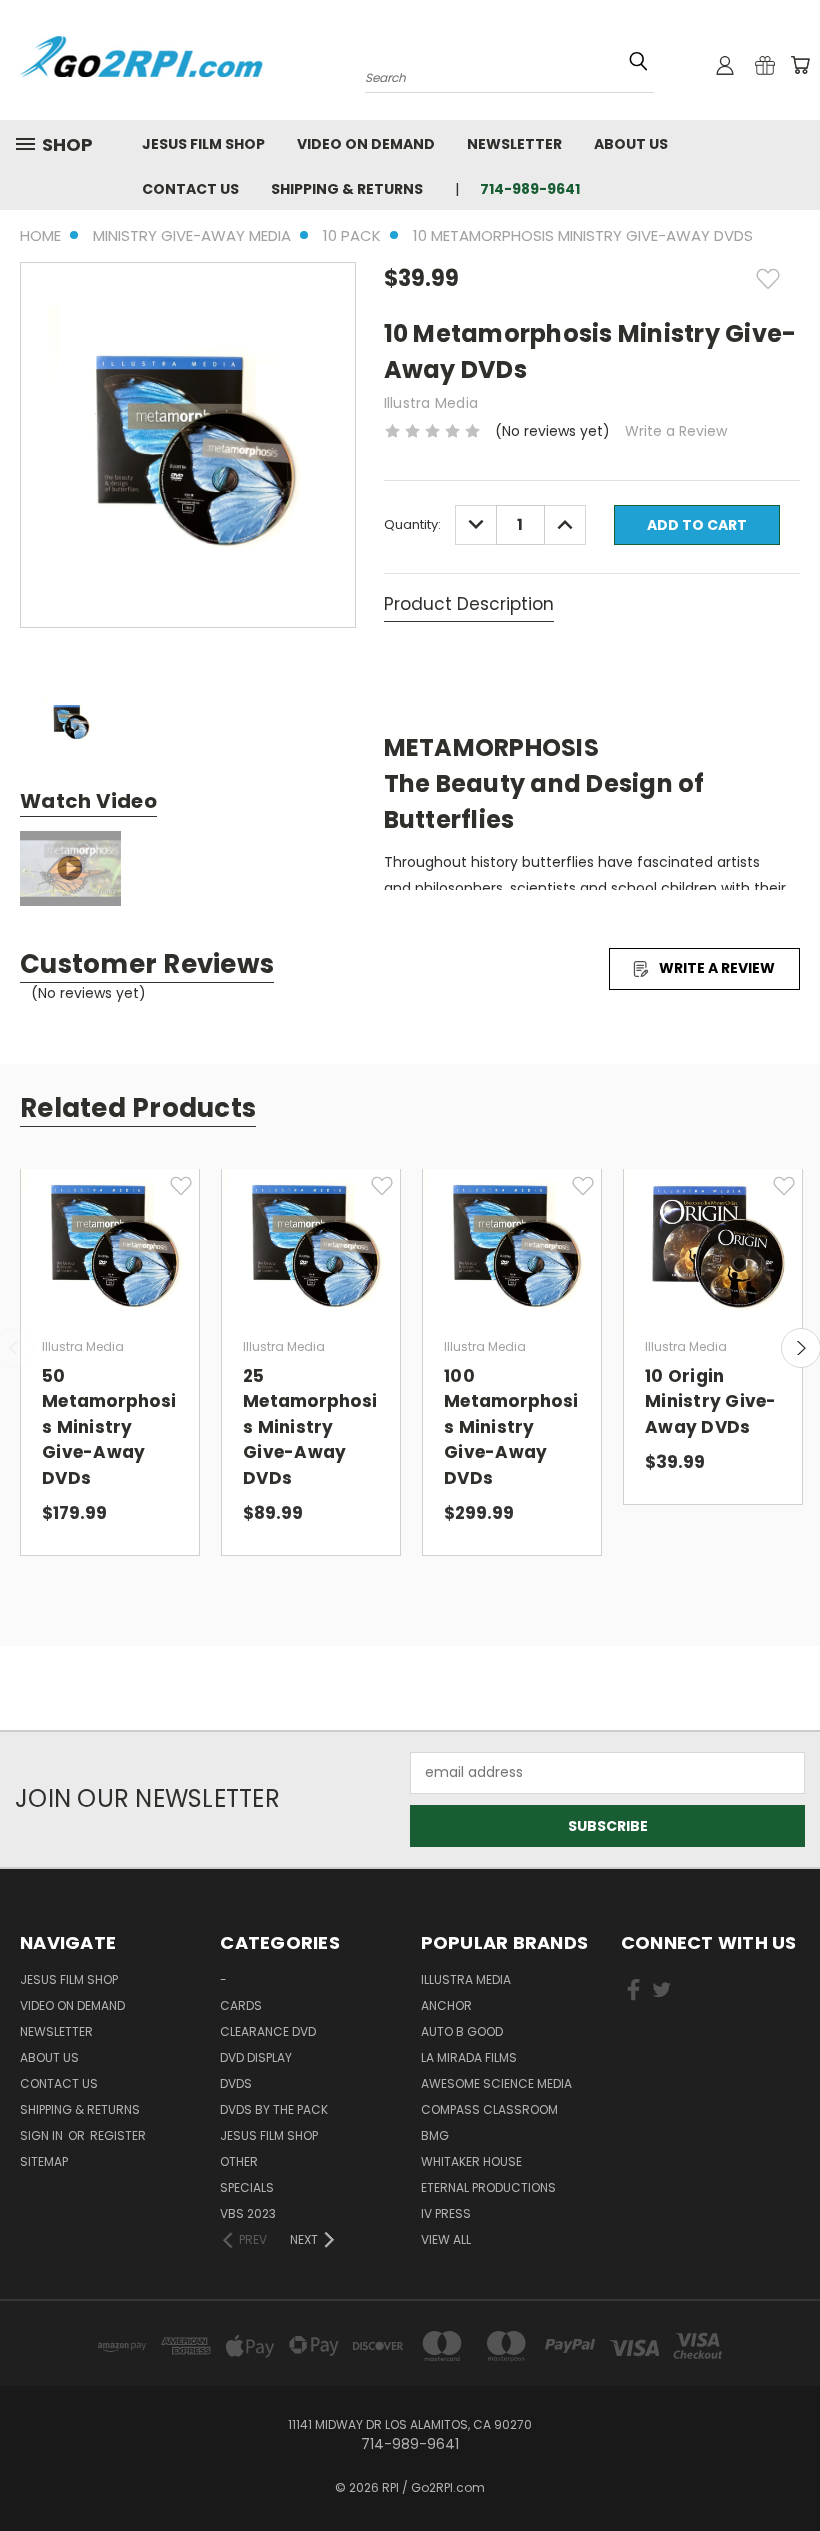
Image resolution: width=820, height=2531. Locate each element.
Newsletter (514, 144)
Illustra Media (466, 1979)
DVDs (236, 2083)
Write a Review (676, 431)
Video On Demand (366, 144)
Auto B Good (462, 2031)
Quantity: (412, 524)
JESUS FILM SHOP (203, 144)
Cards (241, 2005)
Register (118, 2135)
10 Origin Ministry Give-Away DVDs (711, 1401)
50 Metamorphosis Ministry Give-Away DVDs (109, 1427)
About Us (631, 144)
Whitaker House (471, 2161)
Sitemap (44, 2161)
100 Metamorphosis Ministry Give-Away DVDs (511, 1427)
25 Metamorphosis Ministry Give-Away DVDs (310, 1427)
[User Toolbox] (725, 65)
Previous (789, 2468)
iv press (446, 2213)
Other (239, 2161)
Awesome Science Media (496, 2083)
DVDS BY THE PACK (274, 2109)
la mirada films (469, 2057)
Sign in (43, 2135)
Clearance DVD (268, 2031)
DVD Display (256, 2057)
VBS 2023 (248, 2213)
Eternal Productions (488, 2187)
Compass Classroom (489, 2109)
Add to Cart (110, 1258)
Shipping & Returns (347, 189)
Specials (247, 2187)
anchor (446, 2005)
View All (446, 2239)
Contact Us (190, 189)
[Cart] (800, 65)
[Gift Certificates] (765, 65)
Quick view (110, 1221)
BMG (435, 2135)
